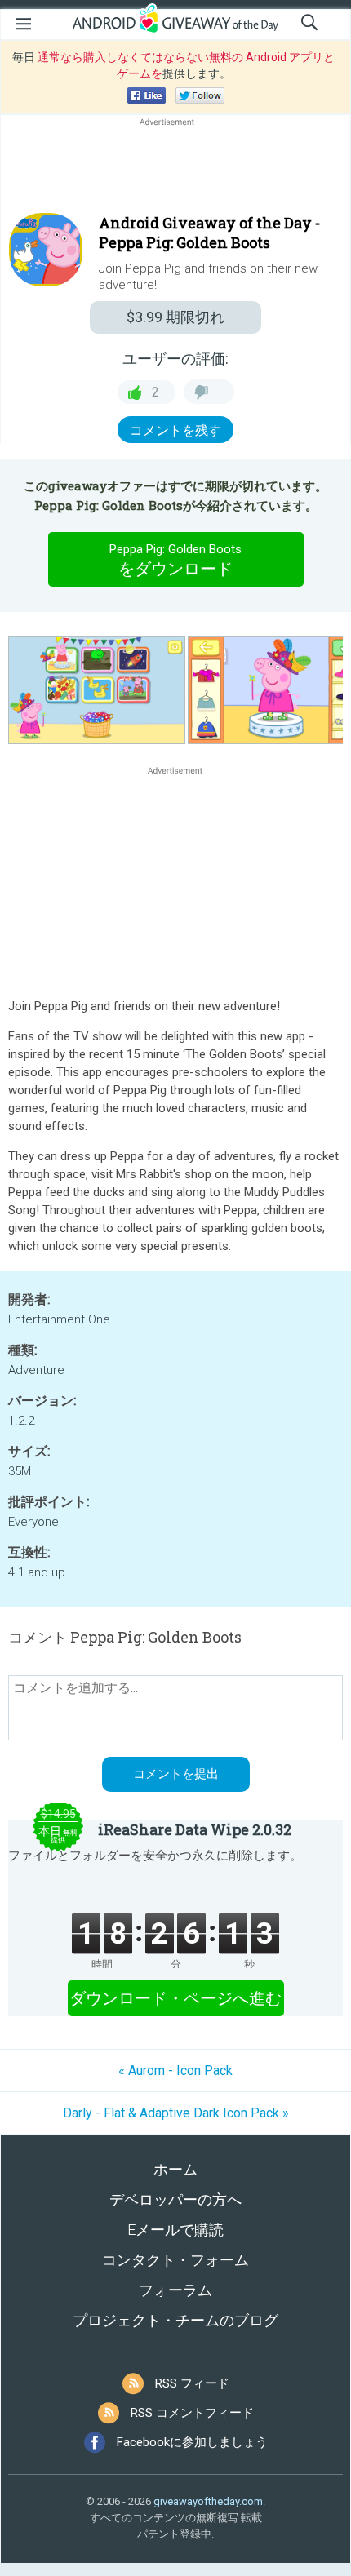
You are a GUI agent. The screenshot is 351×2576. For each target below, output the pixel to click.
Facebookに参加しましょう (192, 2442)
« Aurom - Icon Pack (175, 2071)
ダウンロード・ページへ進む (175, 1998)
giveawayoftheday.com (208, 2501)
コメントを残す (175, 430)
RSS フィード (192, 2383)
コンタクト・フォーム (175, 2260)
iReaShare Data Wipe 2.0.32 (195, 1829)
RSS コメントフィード (192, 2413)
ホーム (175, 2169)
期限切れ (175, 317)
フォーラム (175, 2290)
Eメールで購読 (175, 2230)
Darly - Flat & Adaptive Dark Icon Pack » (176, 2113)
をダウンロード (175, 560)
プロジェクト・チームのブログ (175, 2320)
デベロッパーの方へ (175, 2199)
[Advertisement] (175, 169)
